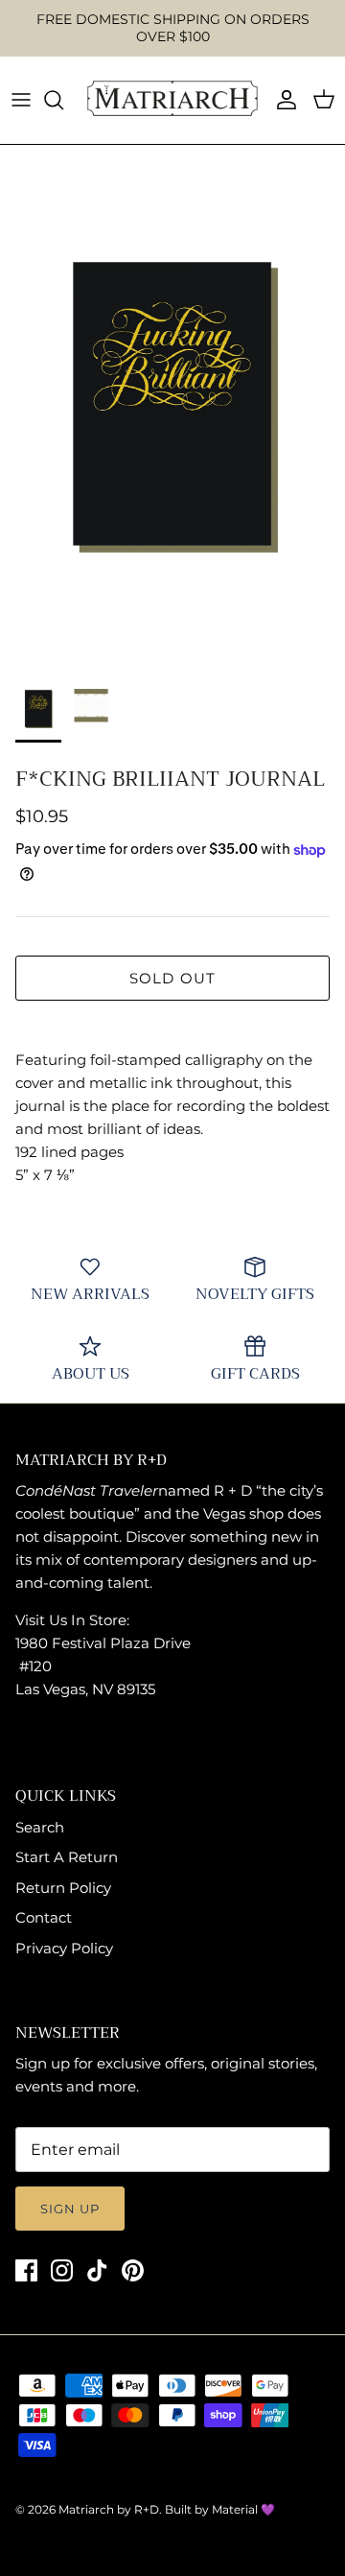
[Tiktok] (97, 2270)
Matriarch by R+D (109, 2509)
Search (40, 1827)
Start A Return (67, 1857)
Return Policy (63, 1888)
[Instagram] (62, 2270)
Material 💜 (243, 2509)
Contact (44, 1917)
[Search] (63, 100)
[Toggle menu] (21, 100)
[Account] (282, 100)
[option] (172, 404)
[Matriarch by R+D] (172, 100)
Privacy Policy (64, 1948)
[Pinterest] (133, 2270)
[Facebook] (26, 2270)
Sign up (70, 2209)
